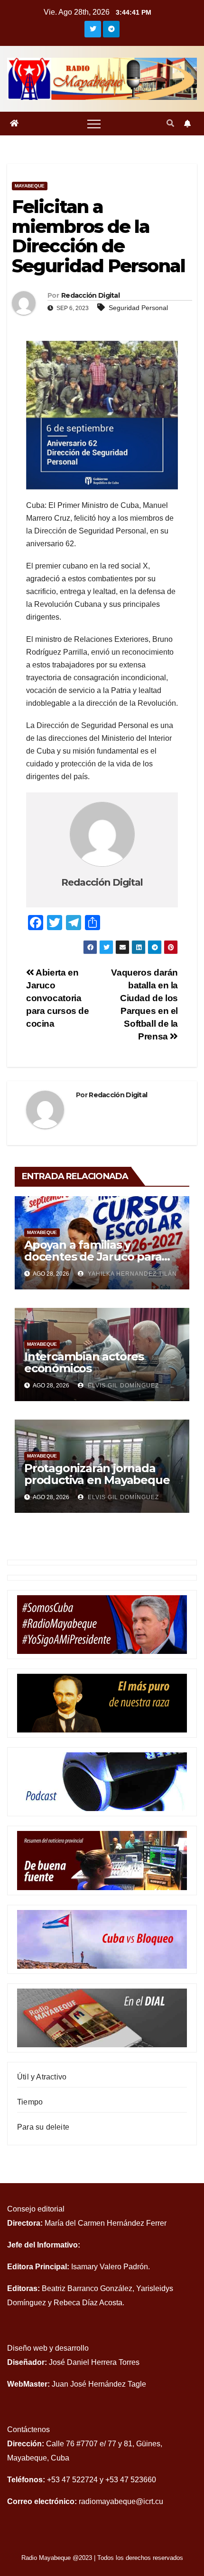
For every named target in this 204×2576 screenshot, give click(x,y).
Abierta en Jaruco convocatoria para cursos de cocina (58, 998)
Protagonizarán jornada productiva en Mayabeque (97, 1474)
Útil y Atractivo (42, 2077)
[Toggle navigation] (94, 124)
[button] (170, 123)
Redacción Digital (90, 295)
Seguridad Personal (138, 308)
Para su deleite (43, 2127)
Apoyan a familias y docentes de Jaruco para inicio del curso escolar (93, 1257)
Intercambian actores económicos (84, 1362)
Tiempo (30, 2102)
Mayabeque (30, 186)
